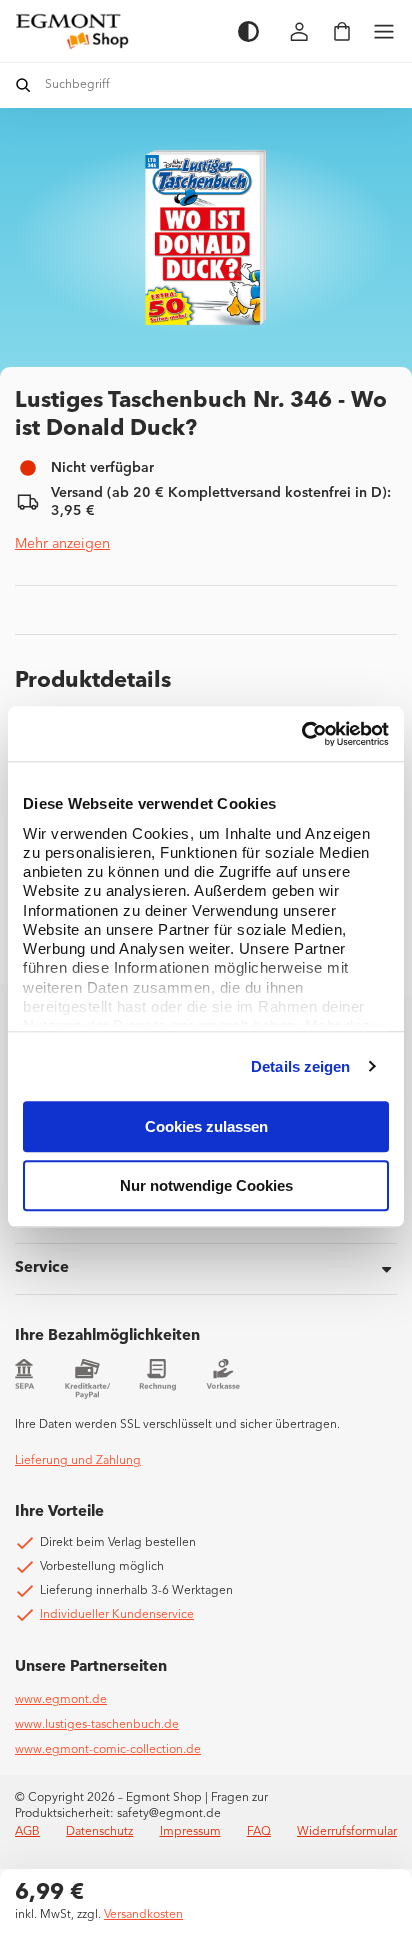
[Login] (300, 31)
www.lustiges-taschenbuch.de (97, 1725)
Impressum (190, 1832)
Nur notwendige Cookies (206, 1185)
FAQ (259, 1832)
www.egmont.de (61, 1700)
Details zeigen (300, 1066)
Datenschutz (99, 1832)
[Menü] (384, 31)
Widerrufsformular (347, 1832)
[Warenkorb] (342, 31)
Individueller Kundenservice (117, 1615)
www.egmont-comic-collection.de (108, 1750)
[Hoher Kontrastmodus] (248, 31)
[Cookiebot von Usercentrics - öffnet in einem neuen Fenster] (301, 734)
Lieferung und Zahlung (78, 1461)
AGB (27, 1832)
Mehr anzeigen (62, 544)
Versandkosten (143, 1915)
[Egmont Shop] (116, 31)
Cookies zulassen (206, 1126)
